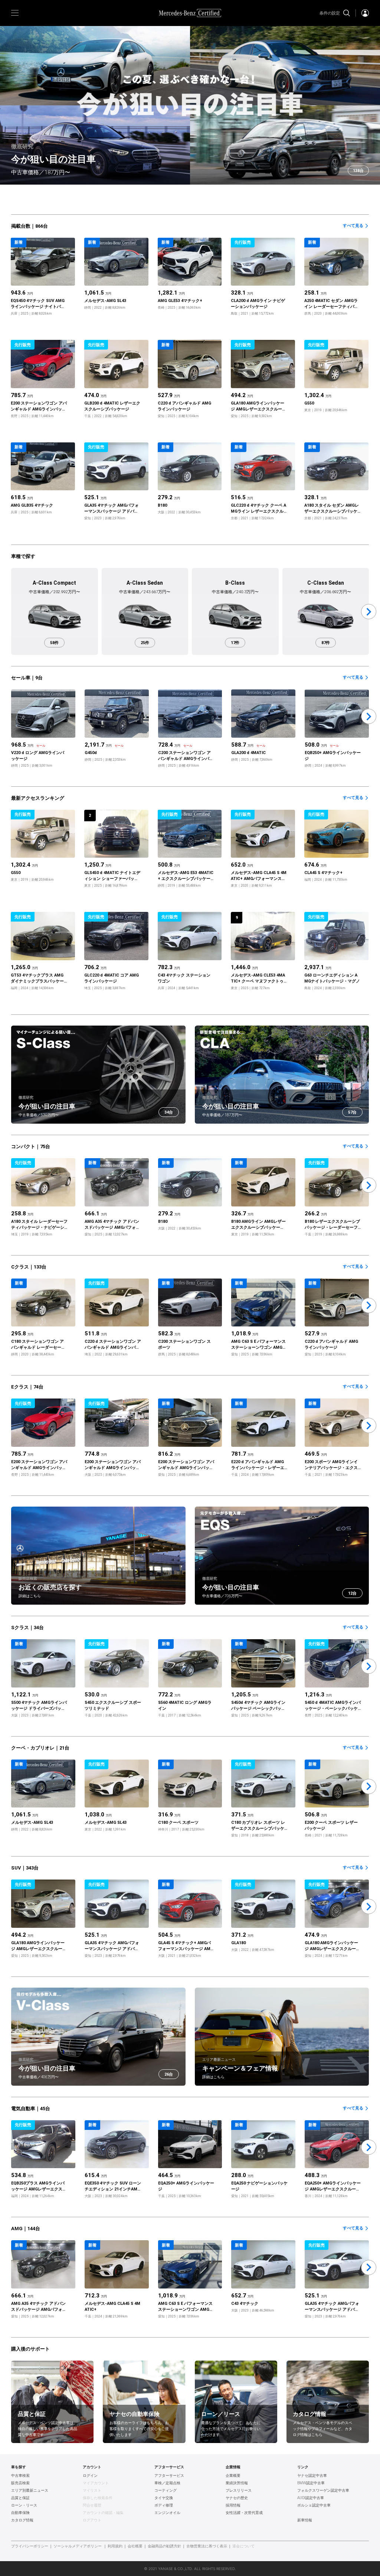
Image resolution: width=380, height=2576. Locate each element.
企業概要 (233, 2476)
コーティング (166, 2491)
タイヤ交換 (164, 2498)
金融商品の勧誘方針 (164, 2546)
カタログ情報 (22, 2520)
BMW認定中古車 (311, 2483)
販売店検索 (20, 2483)
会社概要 (135, 2546)
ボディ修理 (164, 2505)
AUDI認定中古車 (311, 2498)
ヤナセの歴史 (237, 2498)
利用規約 (115, 2546)
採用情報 (233, 2505)
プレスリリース (239, 2491)
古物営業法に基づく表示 (207, 2546)
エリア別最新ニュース (30, 2491)
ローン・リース (24, 2505)
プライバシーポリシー (30, 2546)
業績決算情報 (237, 2483)
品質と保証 (20, 2498)
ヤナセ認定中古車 (312, 2476)
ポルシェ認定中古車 (314, 2505)
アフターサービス (169, 2476)
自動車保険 (20, 2513)
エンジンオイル (167, 2513)
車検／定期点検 (167, 2483)
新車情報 (305, 2520)
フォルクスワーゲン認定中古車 (323, 2491)
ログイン (90, 2476)
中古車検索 (20, 2476)
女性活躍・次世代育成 (244, 2513)
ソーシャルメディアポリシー (78, 2546)
